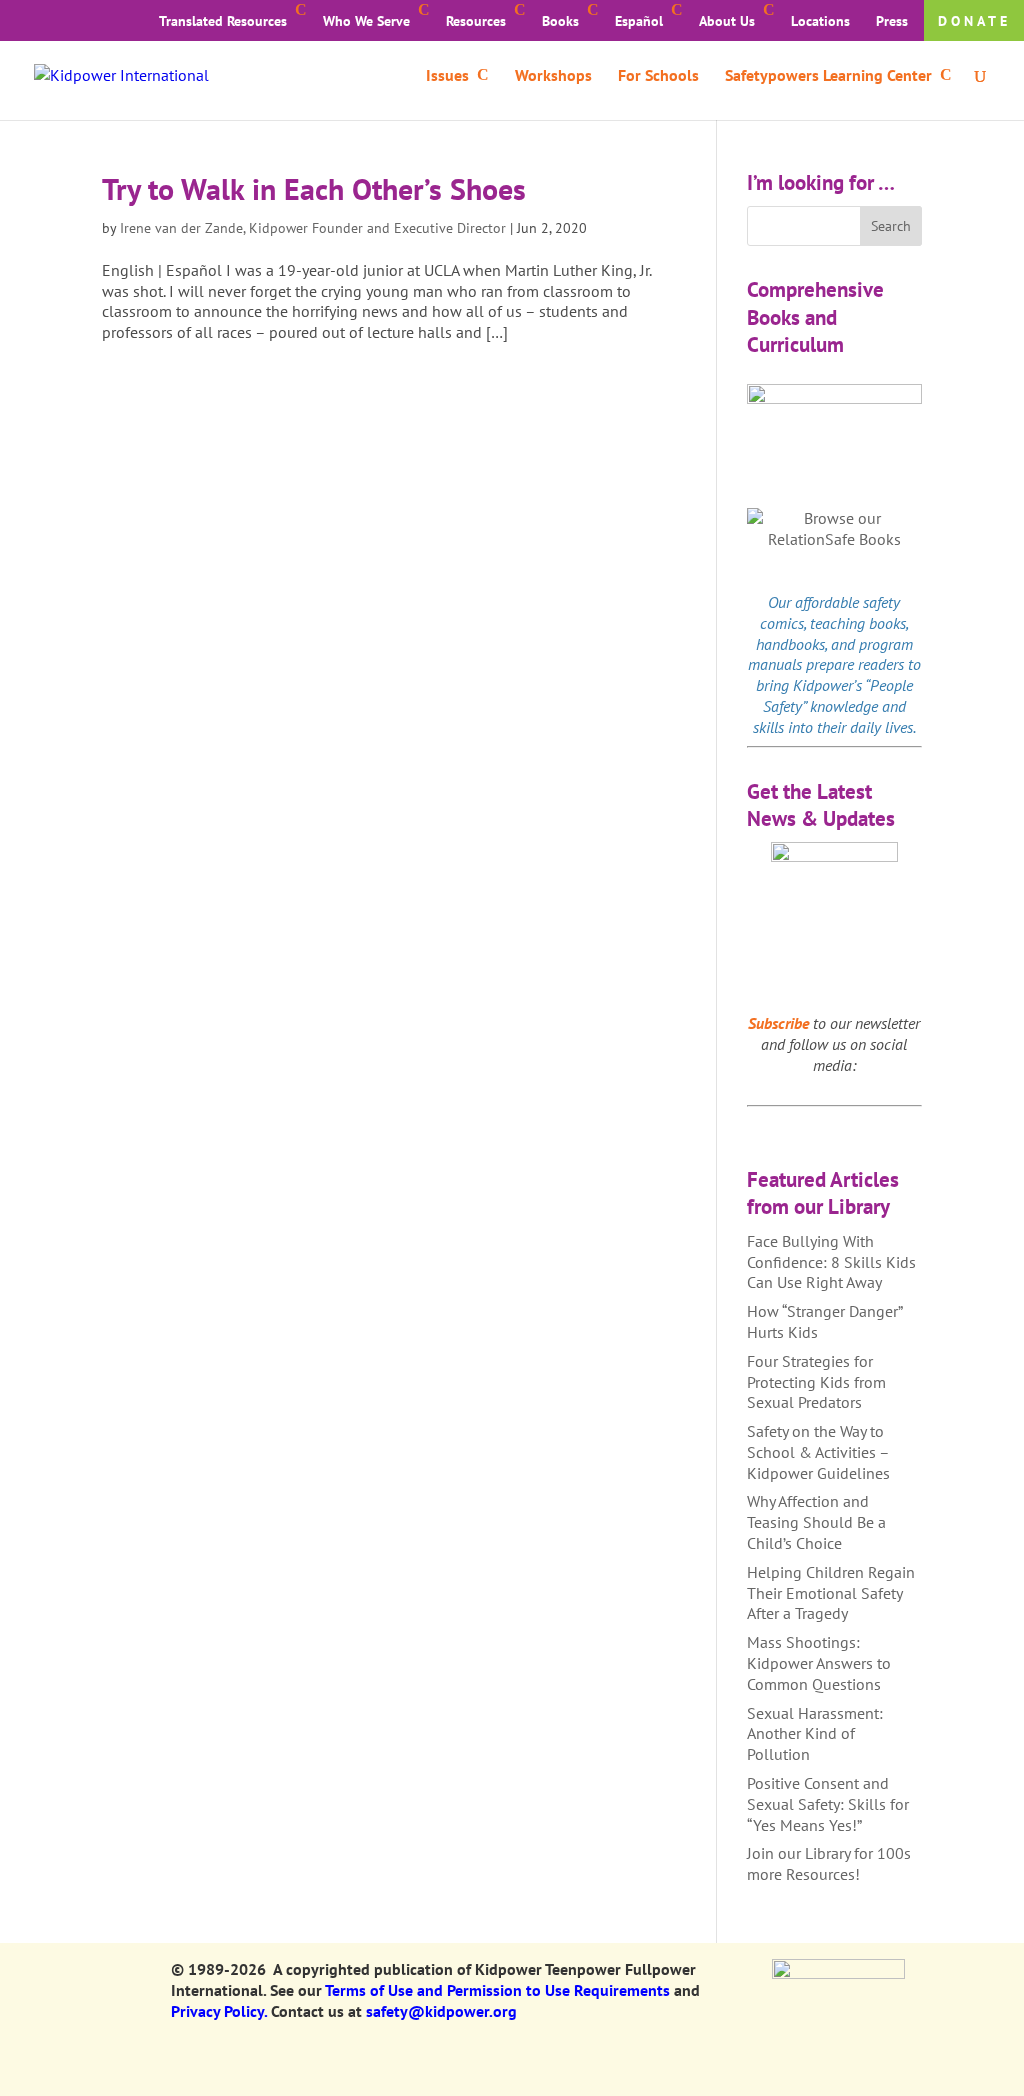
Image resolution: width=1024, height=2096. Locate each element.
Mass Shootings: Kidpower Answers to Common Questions (819, 1663)
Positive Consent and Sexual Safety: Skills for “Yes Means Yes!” (828, 1804)
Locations (820, 21)
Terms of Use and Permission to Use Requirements (497, 1990)
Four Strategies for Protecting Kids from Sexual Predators (816, 1382)
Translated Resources (223, 21)
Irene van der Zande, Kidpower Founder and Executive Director (313, 228)
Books (560, 21)
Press (892, 21)
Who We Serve (366, 21)
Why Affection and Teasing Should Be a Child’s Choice (816, 1522)
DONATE (974, 21)
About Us (727, 21)
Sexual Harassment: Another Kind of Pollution (815, 1734)
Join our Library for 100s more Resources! (829, 1863)
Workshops (553, 76)
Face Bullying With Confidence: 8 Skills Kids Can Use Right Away (831, 1262)
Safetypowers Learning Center (828, 76)
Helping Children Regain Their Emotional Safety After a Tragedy (831, 1593)
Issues (447, 76)
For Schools (658, 76)
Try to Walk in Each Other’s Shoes (314, 188)
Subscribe (778, 1023)
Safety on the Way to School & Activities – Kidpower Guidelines (818, 1452)
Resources (476, 21)
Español (639, 21)
